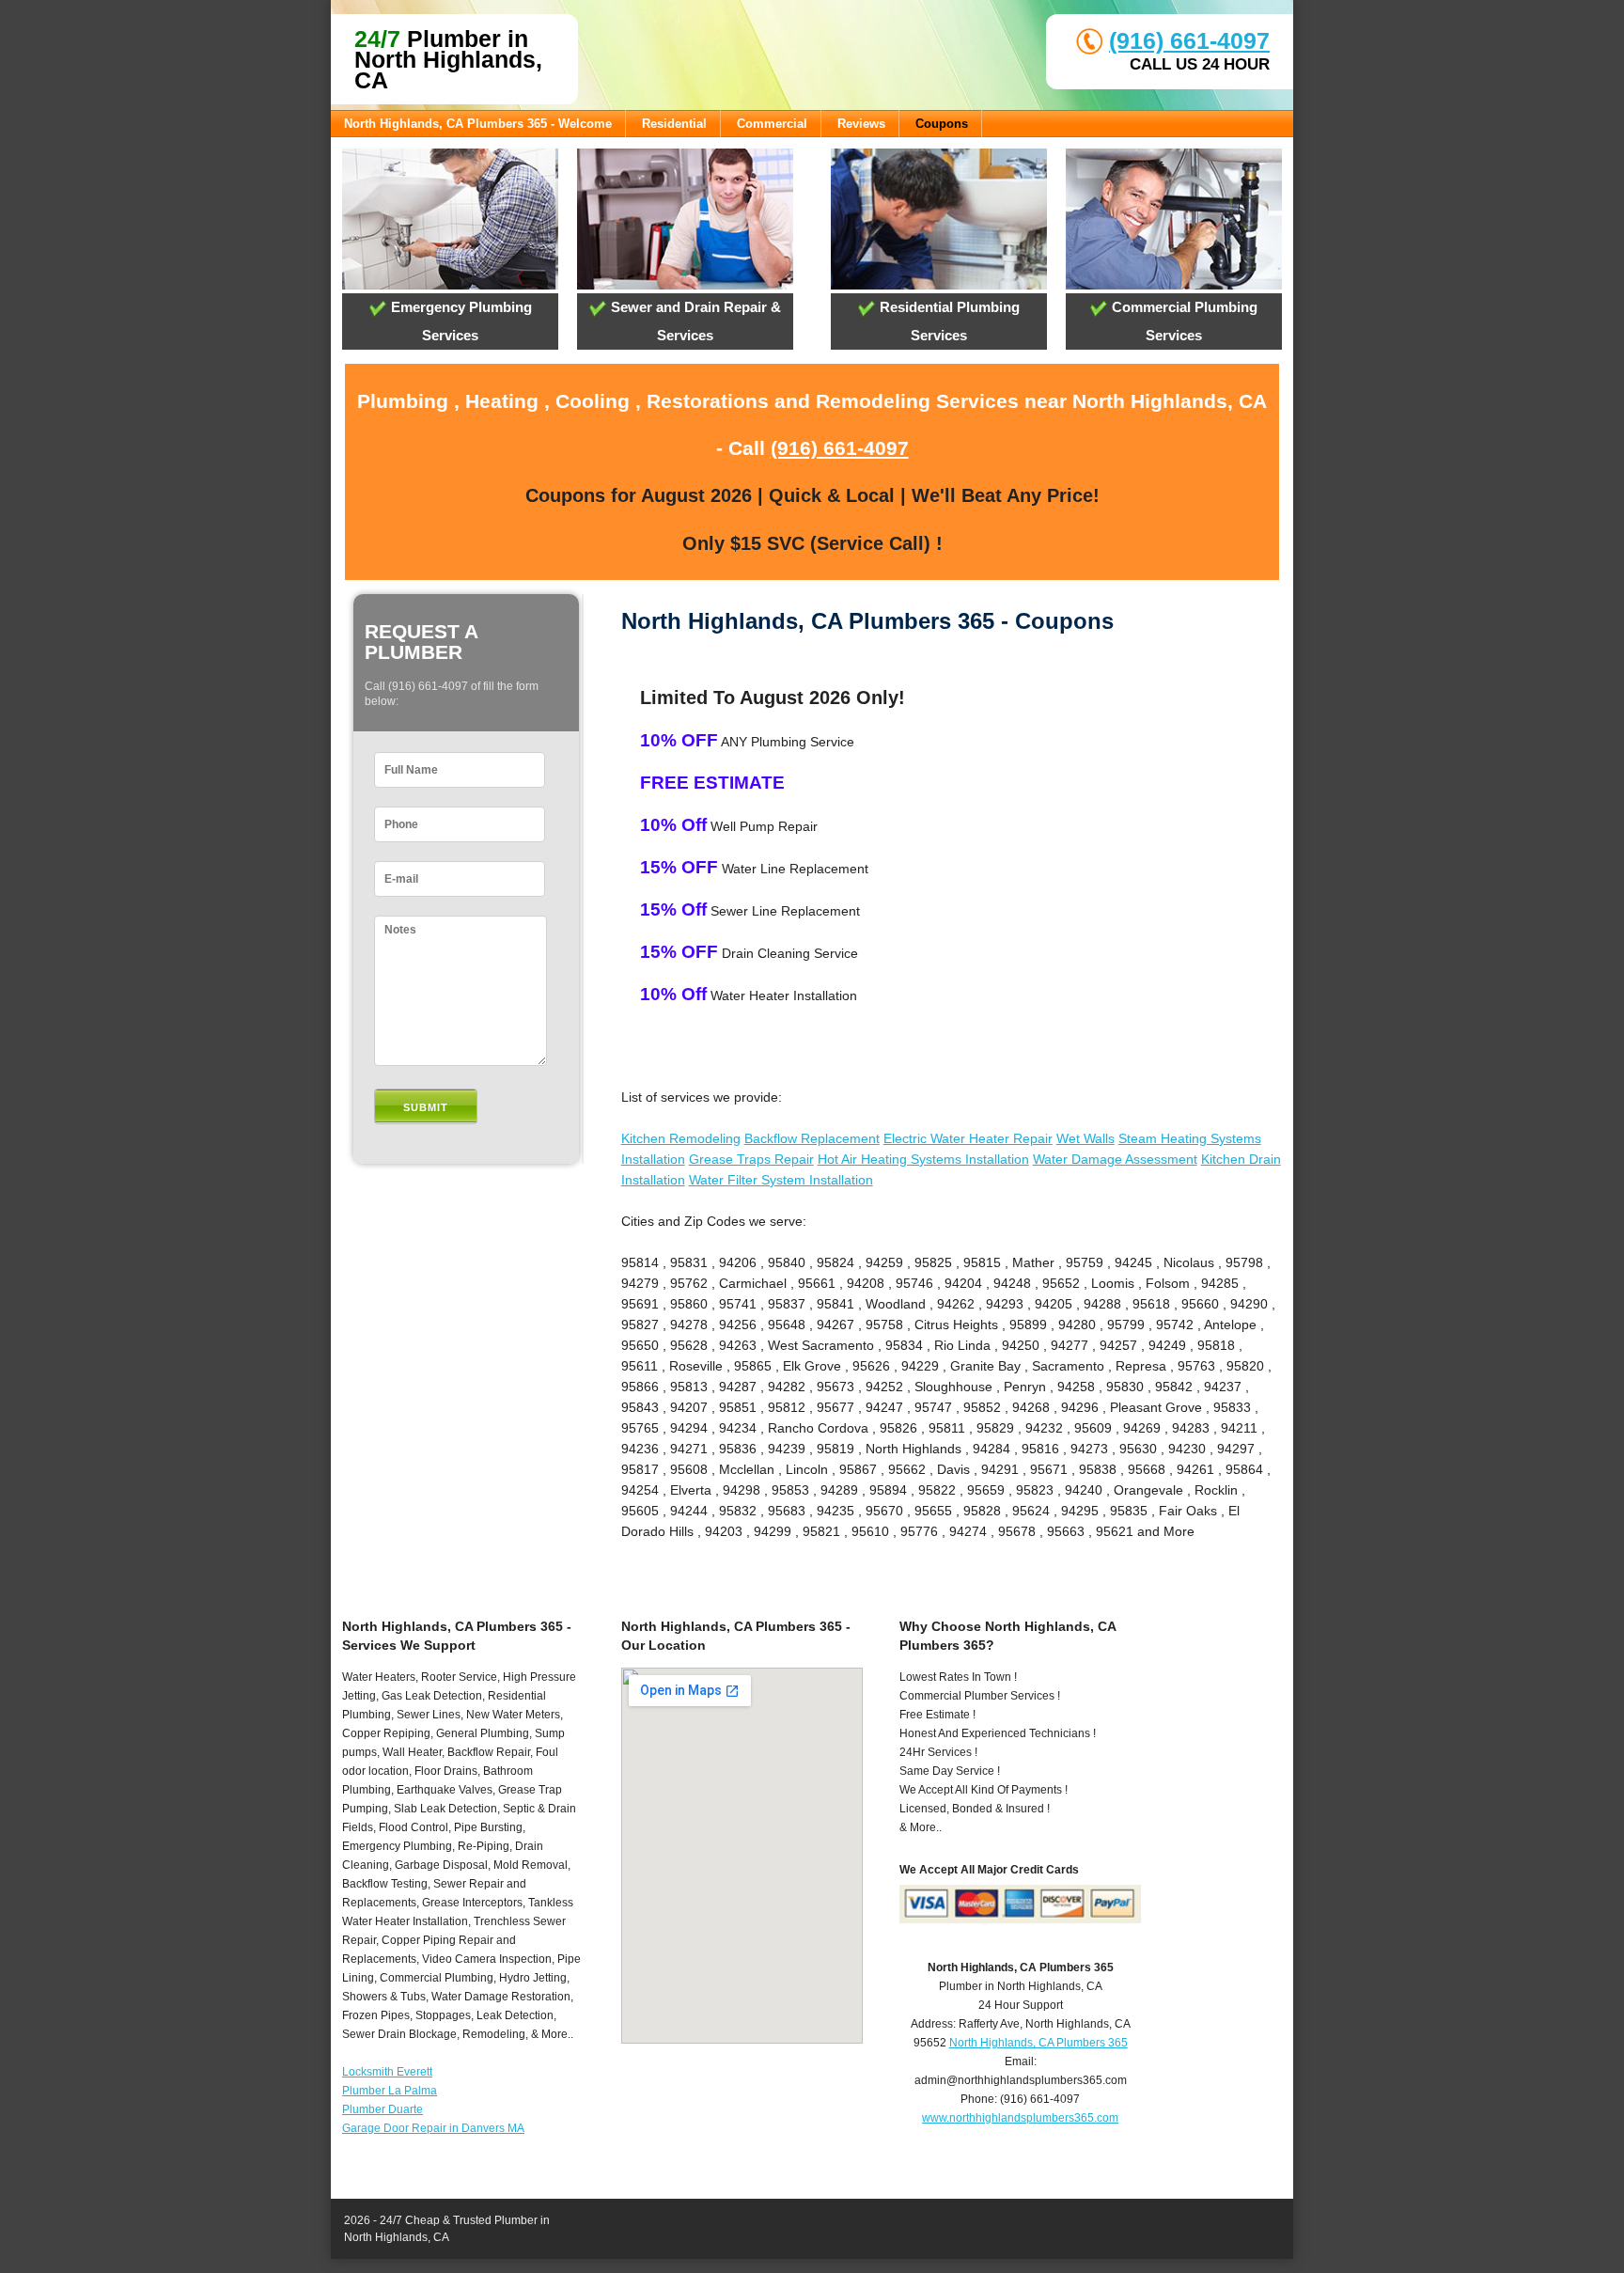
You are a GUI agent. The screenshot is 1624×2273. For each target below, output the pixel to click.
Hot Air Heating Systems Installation (923, 1159)
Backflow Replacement (812, 1138)
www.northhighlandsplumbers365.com (1020, 2118)
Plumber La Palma (390, 2091)
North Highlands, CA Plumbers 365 (1038, 2043)
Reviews (861, 124)
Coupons (942, 124)
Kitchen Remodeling (681, 1138)
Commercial (772, 124)
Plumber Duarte (383, 2109)
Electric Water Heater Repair (968, 1138)
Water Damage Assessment (1115, 1159)
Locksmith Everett (387, 2072)
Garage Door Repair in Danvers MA (433, 2128)
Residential (674, 124)
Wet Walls (1085, 1138)
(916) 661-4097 (1189, 40)
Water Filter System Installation (781, 1180)
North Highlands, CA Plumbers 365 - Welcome (478, 124)
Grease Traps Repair (751, 1159)
